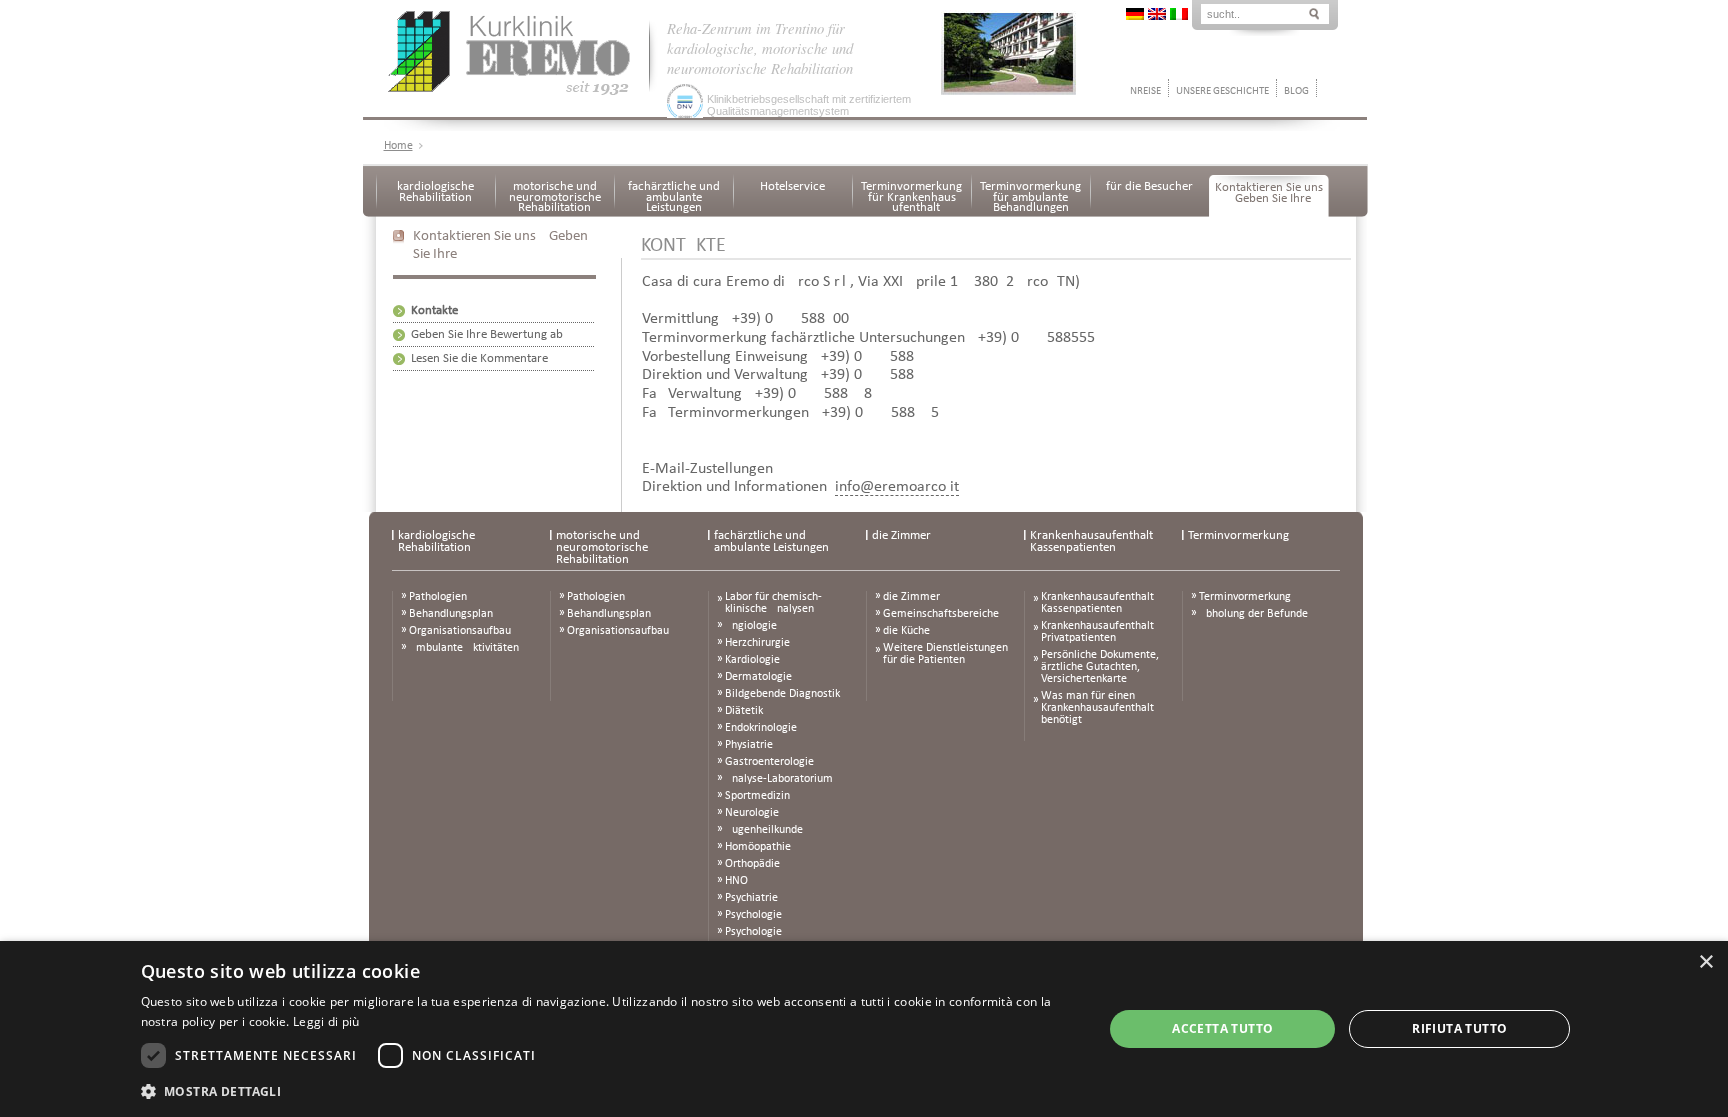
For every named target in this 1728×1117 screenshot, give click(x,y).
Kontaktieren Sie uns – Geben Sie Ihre (1269, 193)
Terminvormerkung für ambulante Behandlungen (1030, 197)
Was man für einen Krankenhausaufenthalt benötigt (1097, 708)
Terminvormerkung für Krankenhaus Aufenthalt (911, 197)
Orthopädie (752, 864)
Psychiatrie (751, 898)
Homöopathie (758, 847)
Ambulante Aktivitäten (464, 648)
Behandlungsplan (451, 614)
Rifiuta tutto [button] (1459, 1028)
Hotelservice (792, 186)
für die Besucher (1149, 186)
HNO (736, 881)
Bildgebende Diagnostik (782, 694)
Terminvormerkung (1238, 535)
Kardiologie (752, 660)
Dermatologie (758, 677)
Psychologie (753, 915)
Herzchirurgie (757, 643)
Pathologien (438, 597)
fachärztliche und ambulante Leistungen (674, 197)
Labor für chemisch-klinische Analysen (773, 603)
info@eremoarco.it (897, 487)
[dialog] (864, 1029)
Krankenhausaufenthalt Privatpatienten (1097, 632)
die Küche (906, 631)
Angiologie (751, 626)
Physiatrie (749, 745)
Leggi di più (326, 1021)
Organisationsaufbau (460, 631)
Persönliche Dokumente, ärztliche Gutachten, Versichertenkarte (1100, 667)
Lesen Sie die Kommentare (479, 358)
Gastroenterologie (769, 762)
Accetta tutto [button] (1222, 1028)
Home (398, 146)
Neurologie (752, 813)
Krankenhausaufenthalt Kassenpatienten (1091, 541)
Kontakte (434, 310)
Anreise (1142, 91)
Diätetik (744, 711)
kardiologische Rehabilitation (435, 192)
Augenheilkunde (764, 830)
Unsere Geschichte (1222, 91)
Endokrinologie (761, 728)
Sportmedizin (757, 796)
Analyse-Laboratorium (779, 779)
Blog (1296, 91)
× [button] (1705, 962)
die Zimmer (901, 535)
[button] (608, 1090)
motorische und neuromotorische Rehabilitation (555, 197)
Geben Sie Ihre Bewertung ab (487, 334)
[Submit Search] (1314, 12)
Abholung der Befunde (1253, 614)
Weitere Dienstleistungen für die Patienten (945, 654)
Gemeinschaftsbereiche (941, 614)
